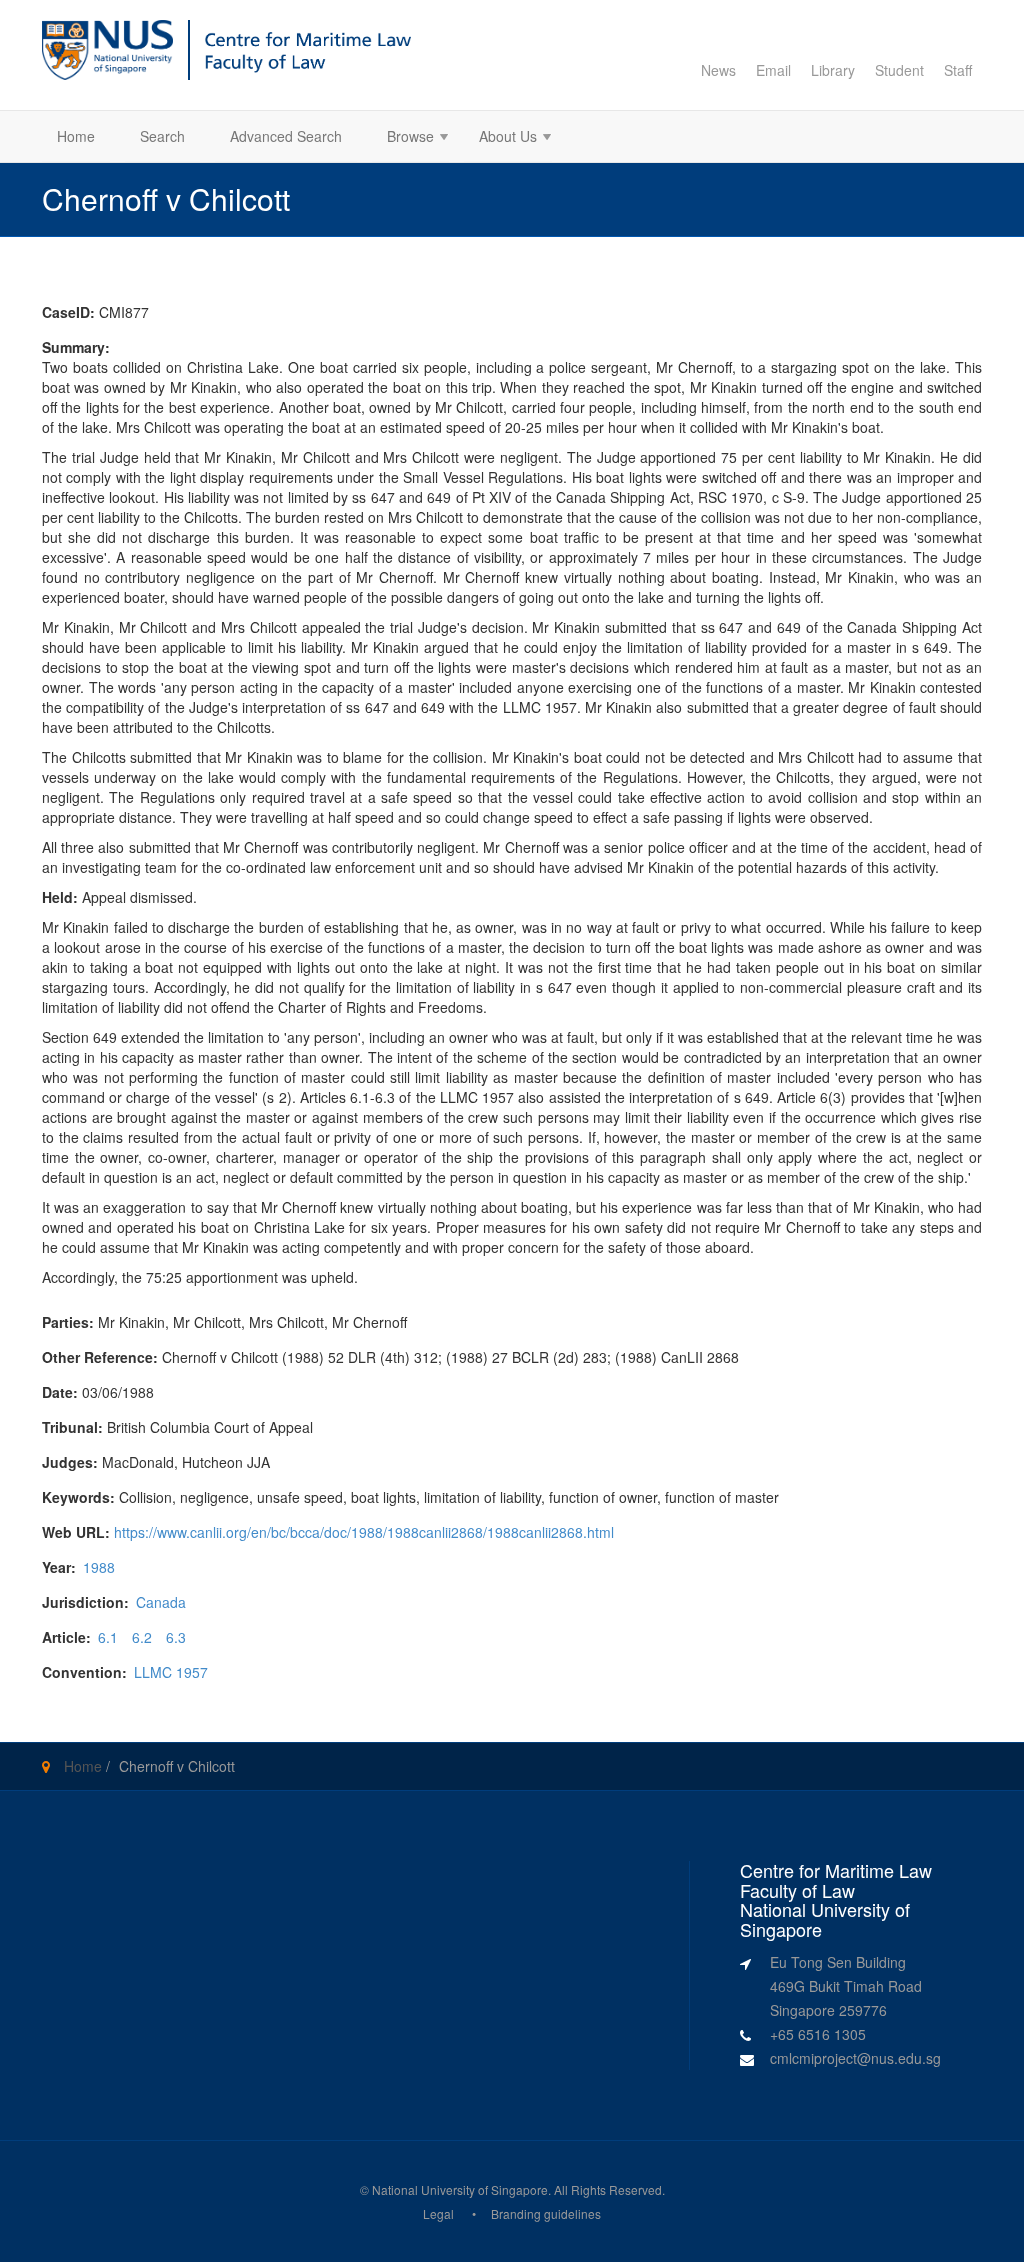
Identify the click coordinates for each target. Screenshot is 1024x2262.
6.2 (142, 1637)
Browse (403, 138)
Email (773, 70)
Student (899, 70)
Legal (438, 2213)
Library (833, 70)
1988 (99, 1567)
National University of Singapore (460, 2189)
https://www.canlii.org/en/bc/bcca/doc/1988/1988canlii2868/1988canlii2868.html (364, 1532)
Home (76, 136)
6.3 (176, 1637)
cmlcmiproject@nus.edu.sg (855, 2058)
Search (162, 136)
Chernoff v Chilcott (177, 1766)
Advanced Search (286, 136)
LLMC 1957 (171, 1672)
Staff (958, 70)
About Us (500, 138)
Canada (161, 1602)
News (718, 70)
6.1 (108, 1637)
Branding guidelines (546, 2213)
